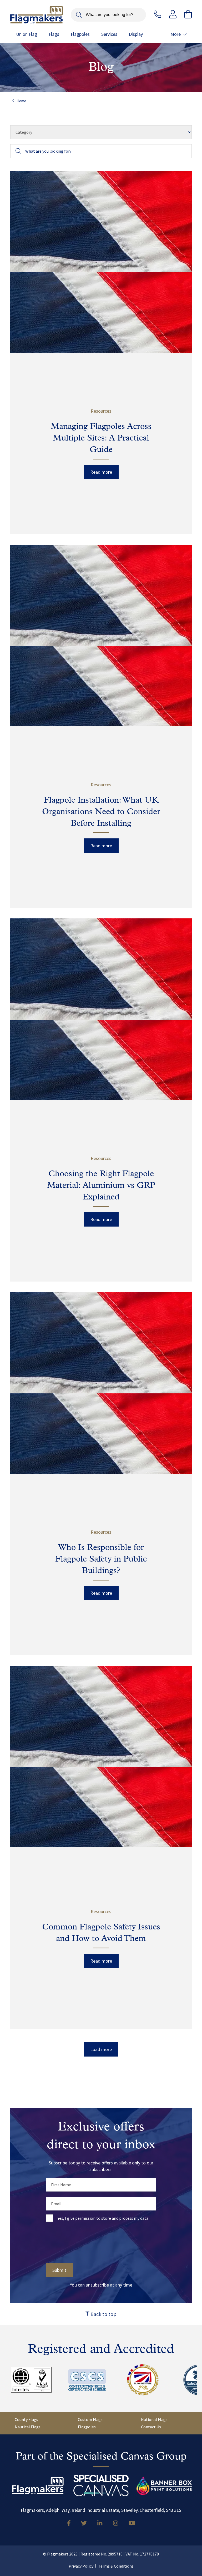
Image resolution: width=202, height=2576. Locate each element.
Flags (54, 34)
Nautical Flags (28, 2427)
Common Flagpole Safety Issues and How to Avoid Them (101, 1933)
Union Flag (27, 34)
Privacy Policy (81, 2566)
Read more (101, 472)
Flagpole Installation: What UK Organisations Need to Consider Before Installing (101, 812)
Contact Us (151, 2427)
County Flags (26, 2419)
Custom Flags (90, 2419)
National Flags (154, 2419)
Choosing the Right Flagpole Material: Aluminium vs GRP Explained (101, 1186)
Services (109, 34)
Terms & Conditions (116, 2566)
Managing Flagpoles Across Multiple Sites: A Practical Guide (101, 438)
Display (136, 34)
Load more (101, 2049)
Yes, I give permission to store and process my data (103, 2218)
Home (21, 101)
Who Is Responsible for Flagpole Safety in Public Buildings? (101, 1559)
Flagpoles (80, 34)
